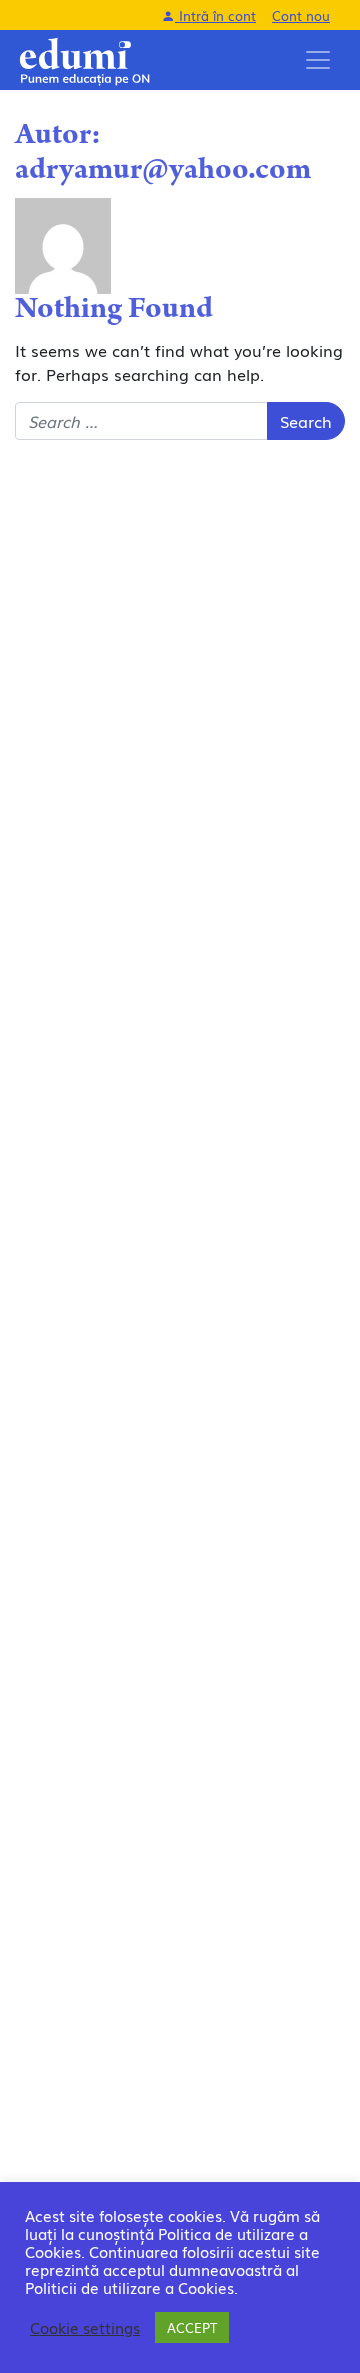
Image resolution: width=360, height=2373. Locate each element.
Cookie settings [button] (85, 2328)
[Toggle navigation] (318, 60)
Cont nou (301, 15)
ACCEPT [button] (192, 2327)
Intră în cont (215, 15)
